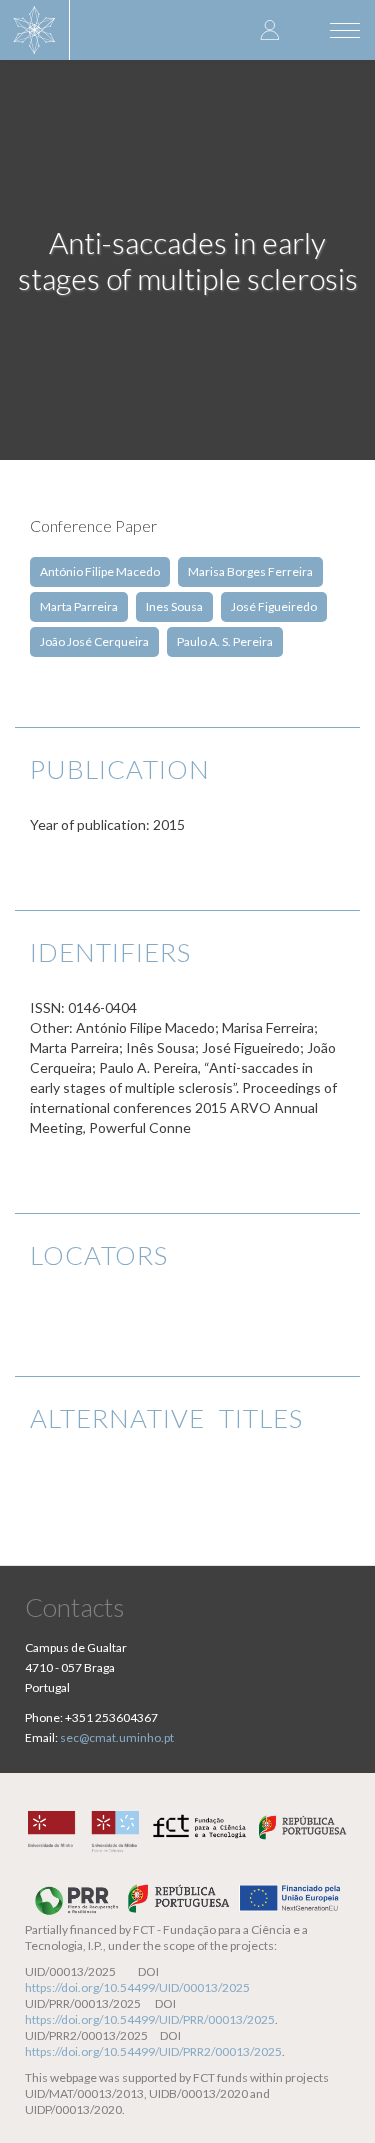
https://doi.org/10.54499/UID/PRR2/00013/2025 (153, 2051)
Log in (270, 29)
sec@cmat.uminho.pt (117, 1737)
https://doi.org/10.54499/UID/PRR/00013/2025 (150, 2019)
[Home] (35, 30)
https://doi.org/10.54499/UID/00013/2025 (137, 1987)
